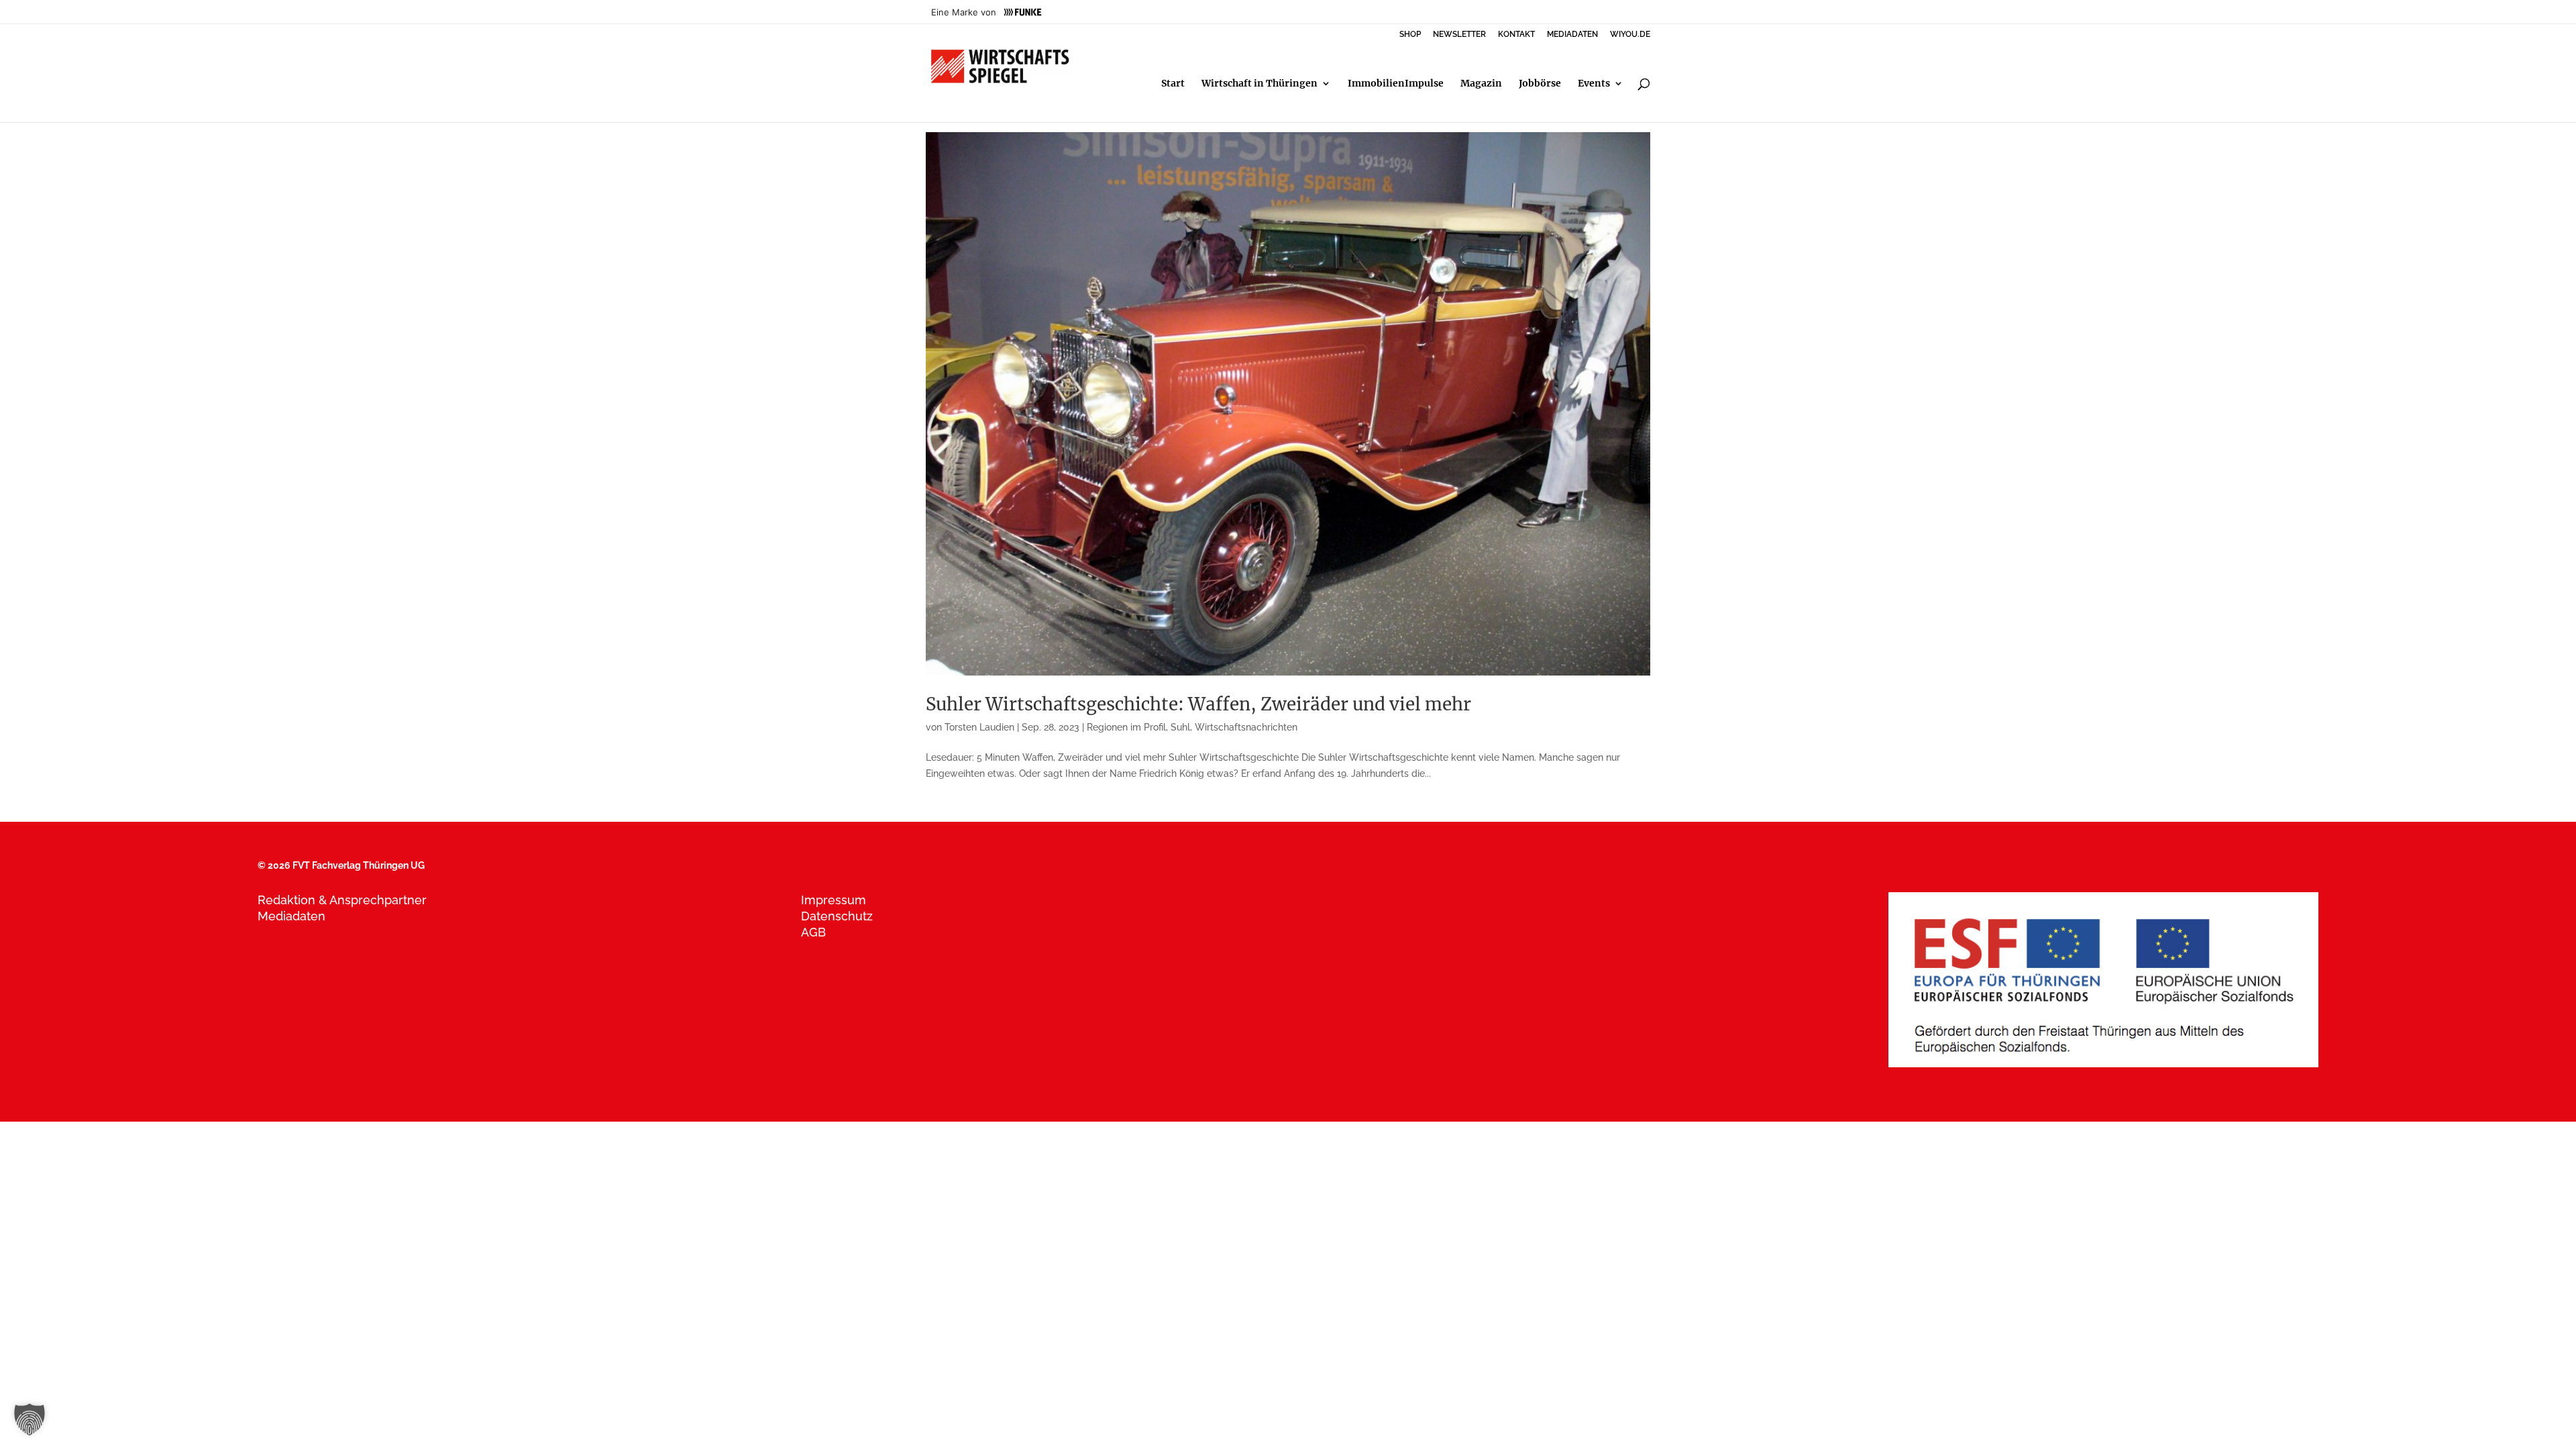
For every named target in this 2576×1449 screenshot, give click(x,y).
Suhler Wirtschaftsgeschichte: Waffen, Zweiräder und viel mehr (1198, 704)
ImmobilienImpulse (1396, 84)
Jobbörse (1540, 84)
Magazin (1481, 84)
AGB (813, 932)
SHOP (1410, 35)
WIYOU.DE (1630, 35)
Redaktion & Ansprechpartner (342, 900)
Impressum (834, 900)
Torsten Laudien (979, 727)
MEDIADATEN (1572, 35)
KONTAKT (1516, 35)
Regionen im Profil (1126, 727)
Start (1173, 84)
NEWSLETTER (1459, 35)
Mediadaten (291, 916)
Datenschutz (837, 916)
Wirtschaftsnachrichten (1246, 727)
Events (1594, 84)
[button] (30, 1419)
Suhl (1180, 727)
